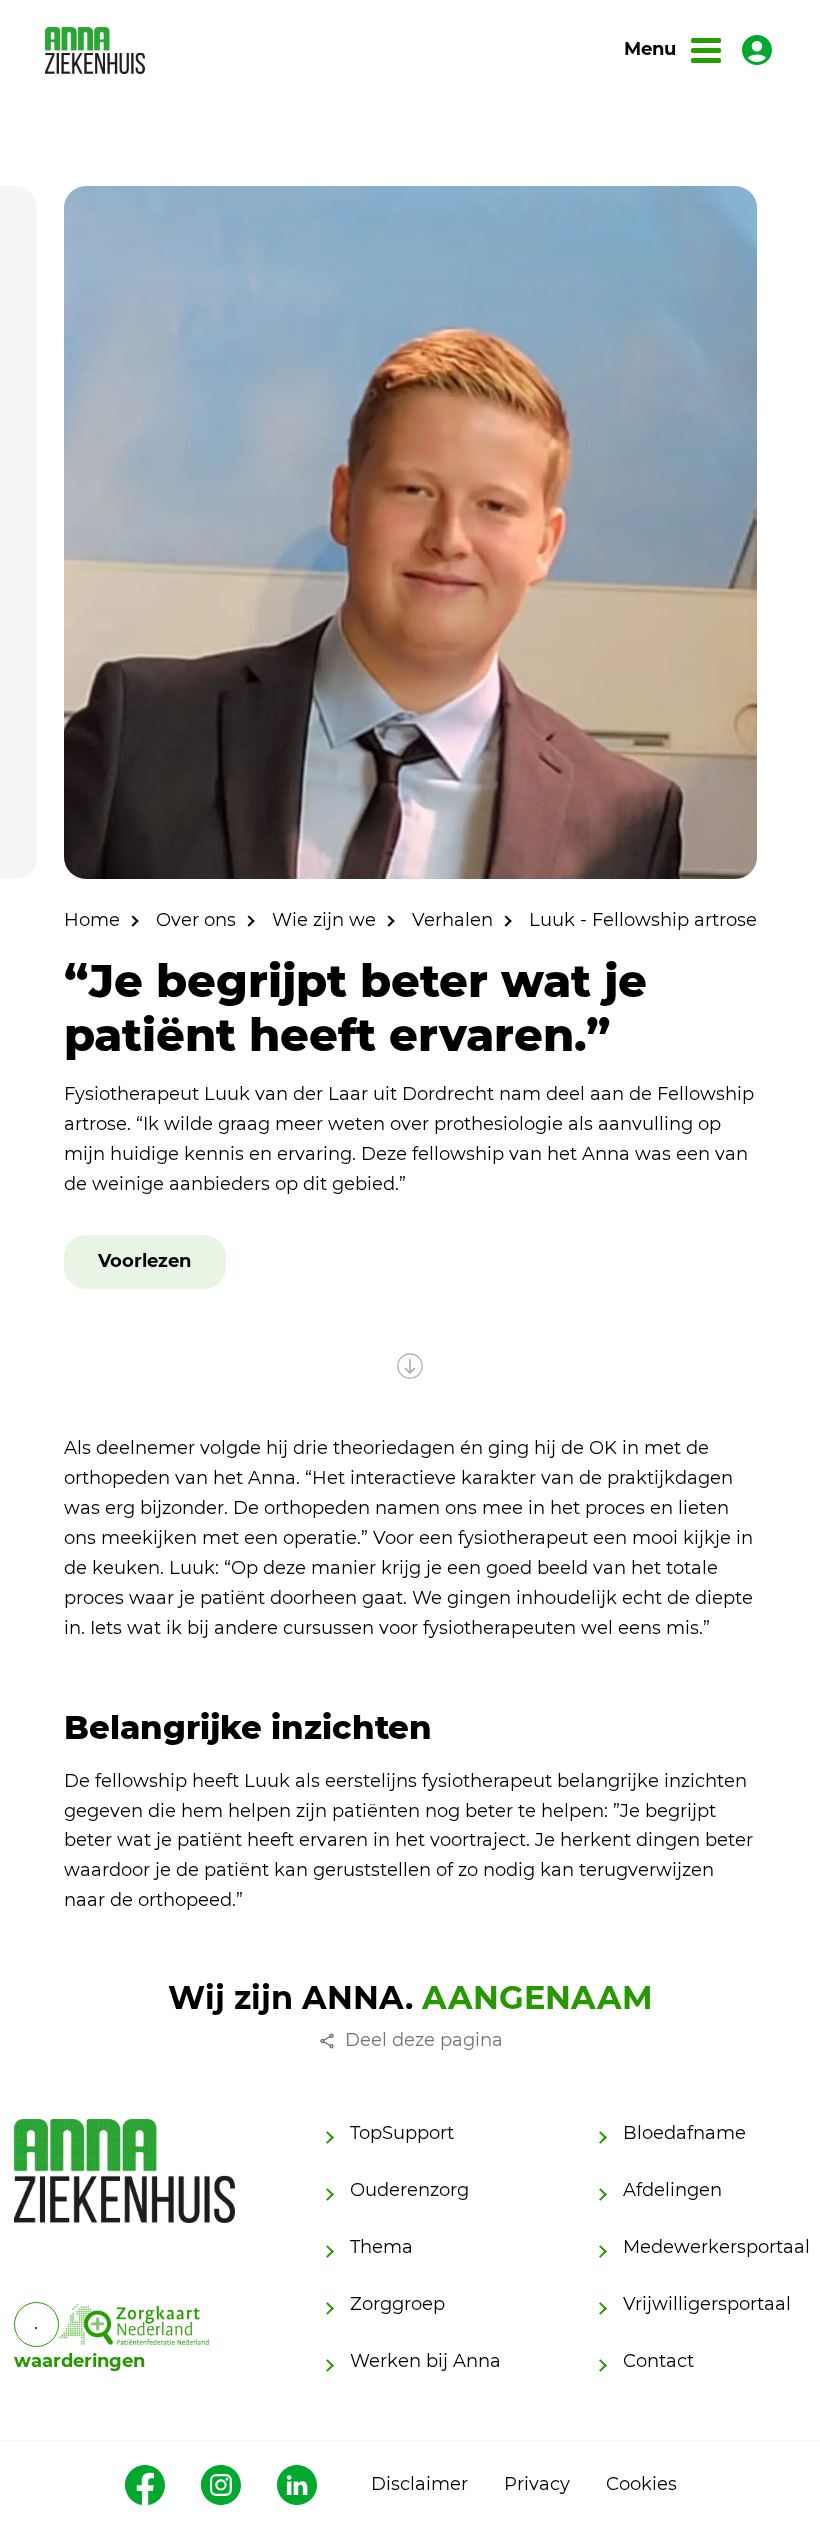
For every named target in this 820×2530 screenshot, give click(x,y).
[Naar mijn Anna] (757, 50)
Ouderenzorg (409, 2190)
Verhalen (452, 920)
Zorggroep (397, 2304)
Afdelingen (672, 2190)
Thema (381, 2247)
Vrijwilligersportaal (707, 2304)
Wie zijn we (324, 920)
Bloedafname (684, 2133)
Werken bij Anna (425, 2361)
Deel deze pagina (424, 2040)
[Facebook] (145, 2485)
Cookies (641, 2484)
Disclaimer (419, 2484)
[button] (144, 1262)
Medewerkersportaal (716, 2247)
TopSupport (402, 2133)
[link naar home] (95, 50)
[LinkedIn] (297, 2485)
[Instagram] (221, 2485)
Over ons (196, 920)
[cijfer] (134, 2324)
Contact (658, 2361)
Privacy (537, 2484)
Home (92, 920)
